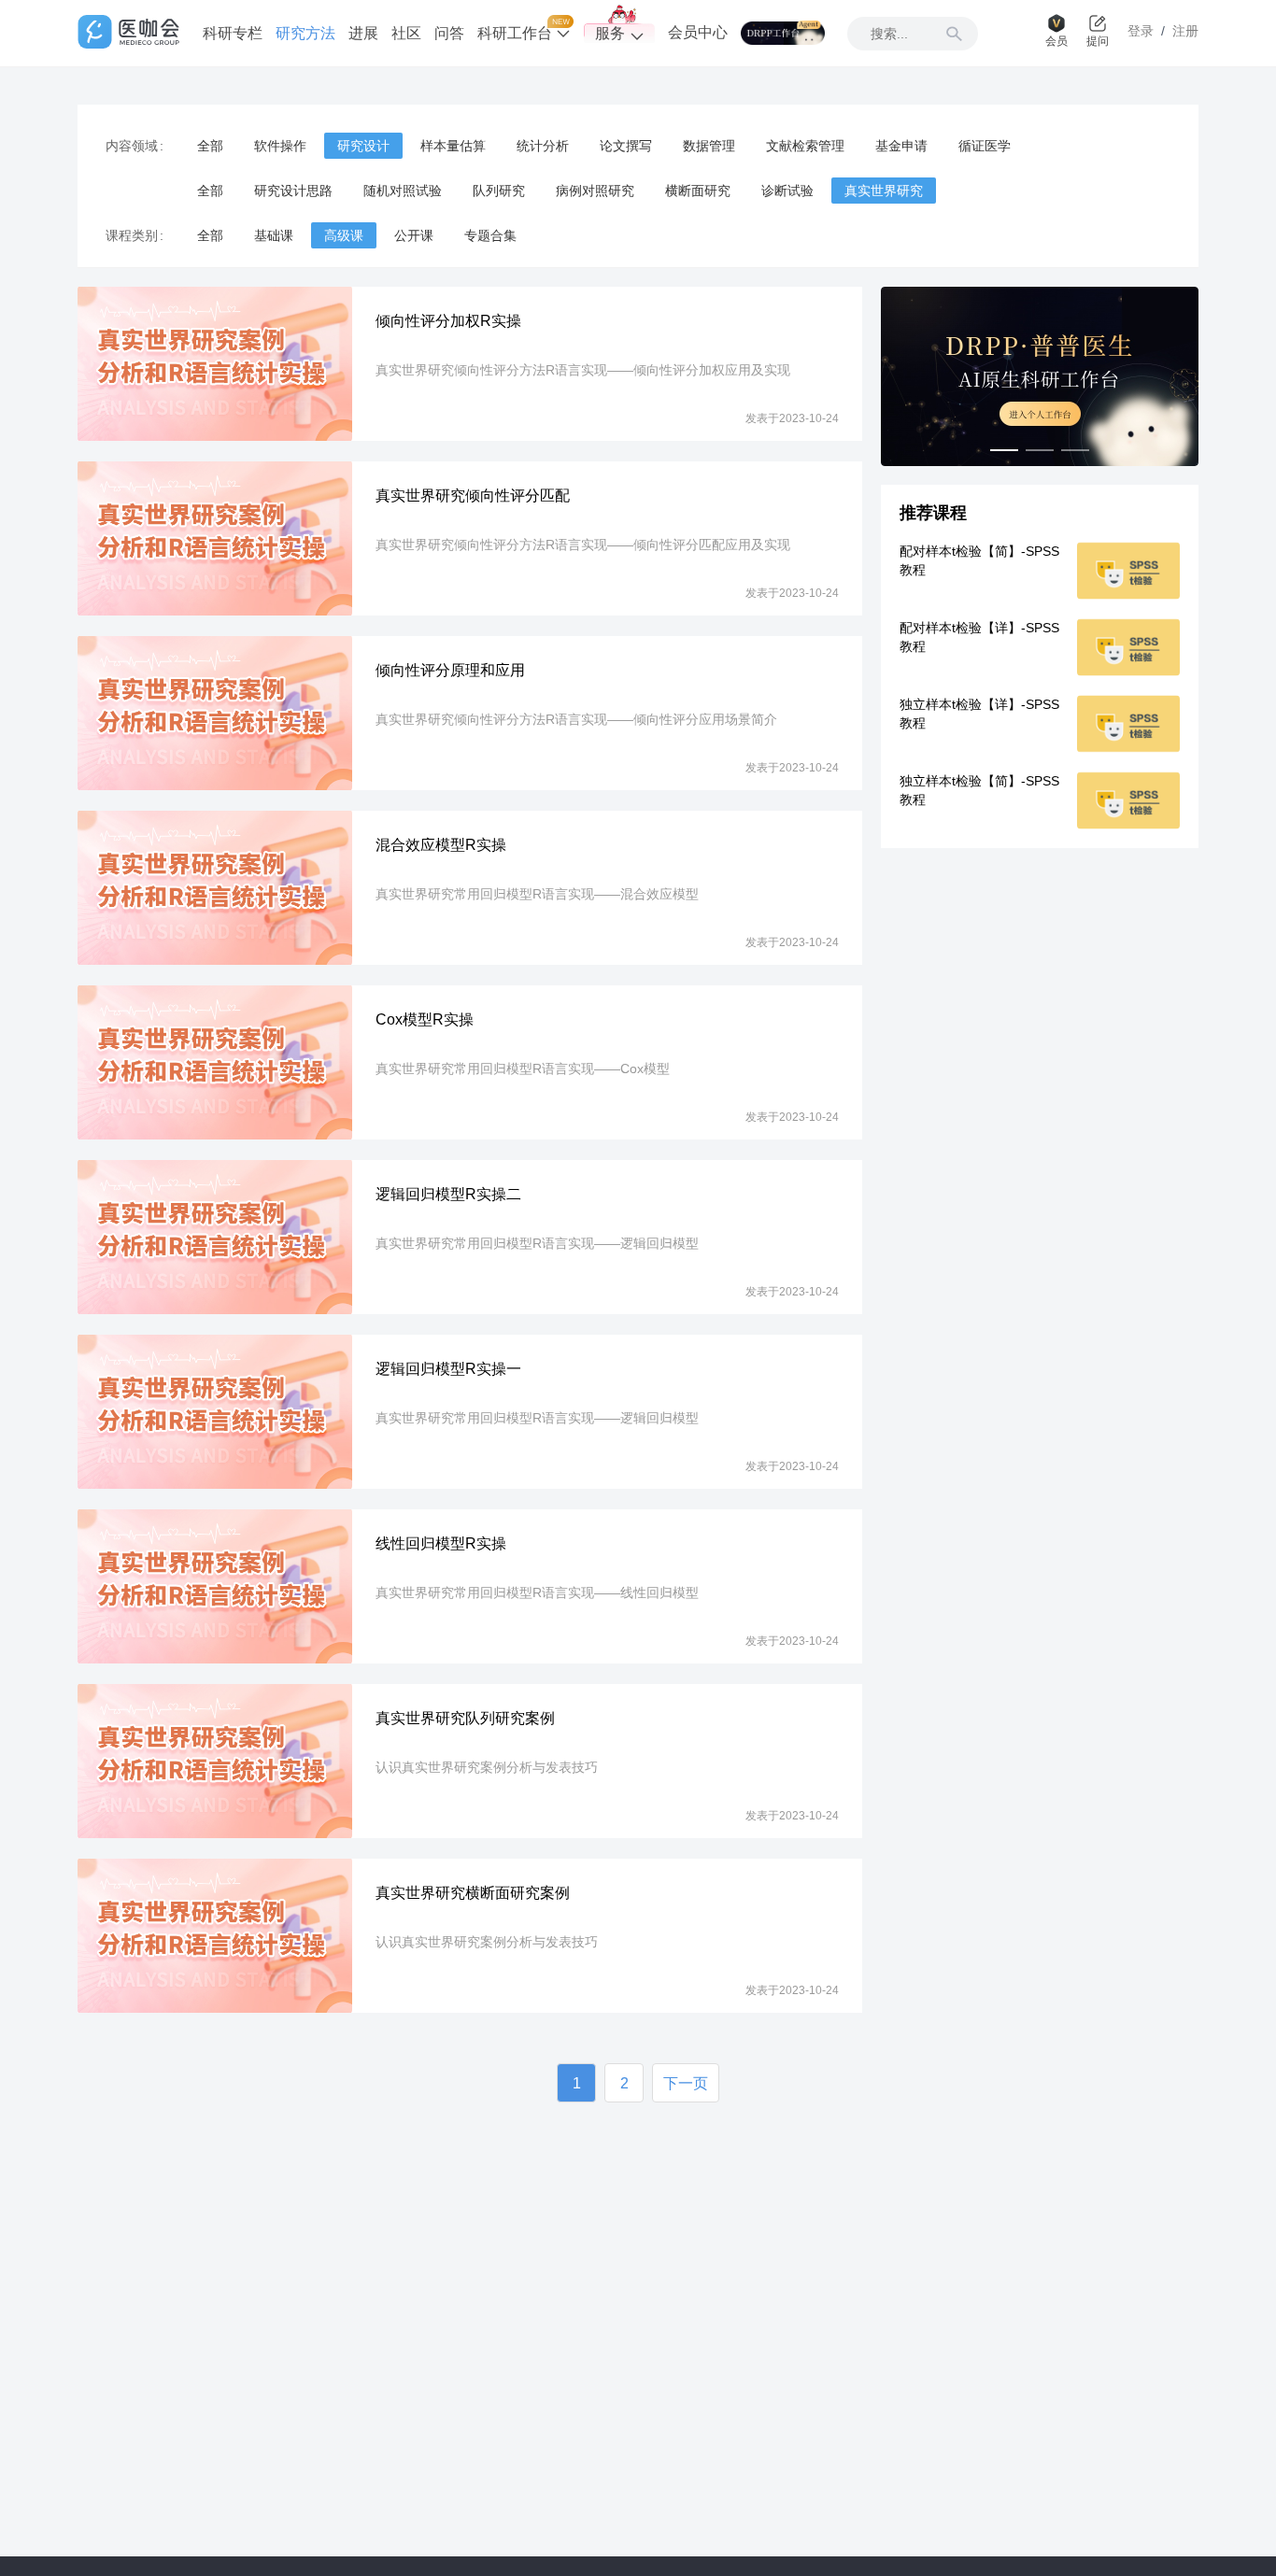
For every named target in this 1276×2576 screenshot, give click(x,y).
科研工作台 (517, 33)
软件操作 (280, 146)
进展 (363, 33)
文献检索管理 (805, 146)
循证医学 (985, 146)
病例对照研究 (595, 191)
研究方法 (305, 33)
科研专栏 (233, 33)
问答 (449, 33)
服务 (610, 33)
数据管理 (709, 146)
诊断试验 (787, 191)
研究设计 (363, 146)
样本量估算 (453, 146)
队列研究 (499, 191)
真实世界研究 (884, 191)
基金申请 (901, 146)
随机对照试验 (403, 191)
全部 (210, 146)
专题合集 (490, 235)
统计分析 (543, 146)
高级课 (344, 235)
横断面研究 (698, 191)
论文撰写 (626, 146)
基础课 (274, 235)
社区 (406, 33)
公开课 (414, 235)
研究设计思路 (293, 191)
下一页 (686, 2083)
